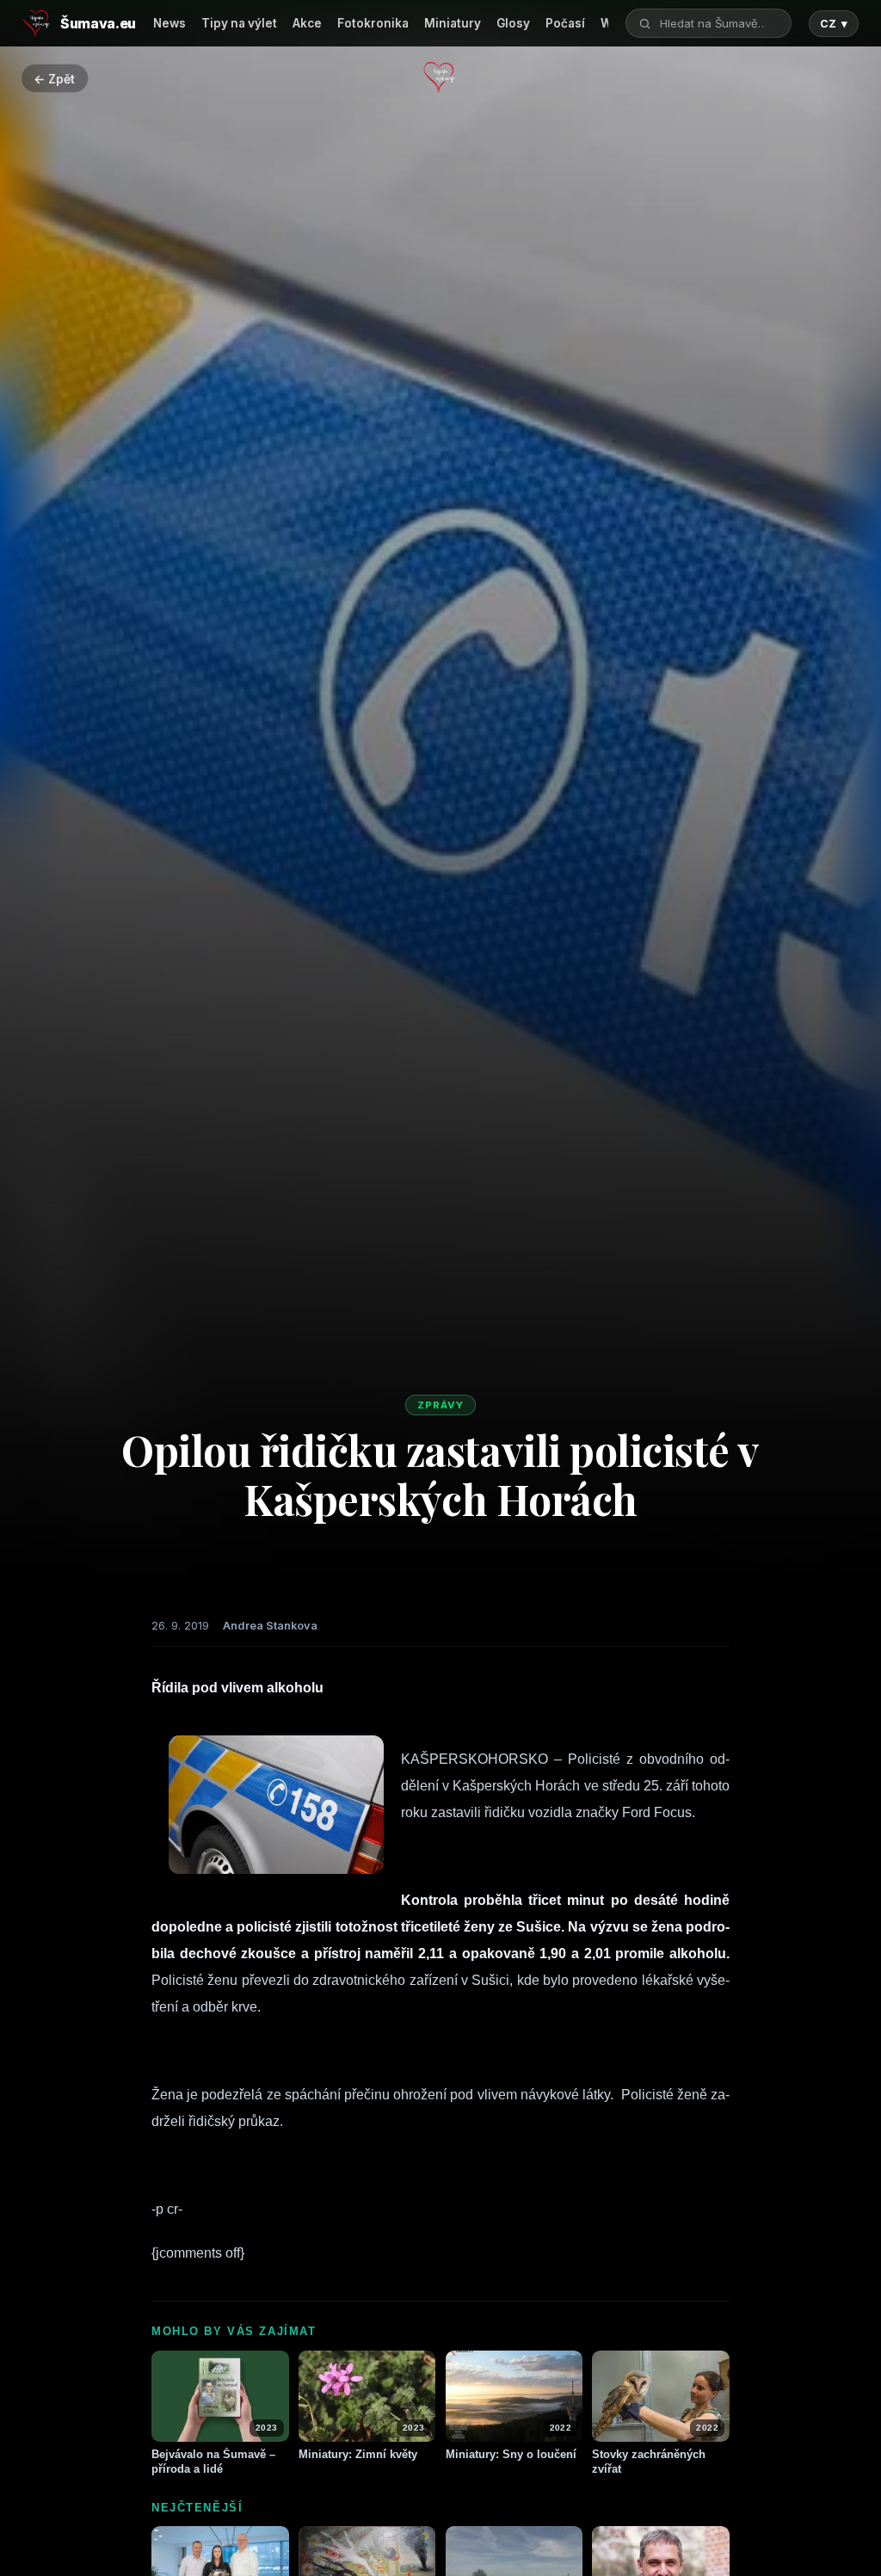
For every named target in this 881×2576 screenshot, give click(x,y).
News (169, 23)
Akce (307, 23)
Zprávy (440, 1405)
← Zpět (54, 79)
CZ (834, 24)
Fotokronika (373, 23)
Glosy (513, 23)
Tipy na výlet (239, 23)
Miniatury (453, 23)
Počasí (565, 23)
